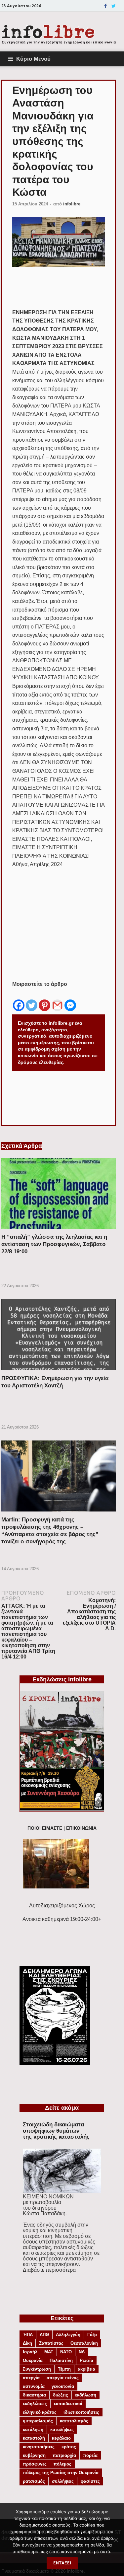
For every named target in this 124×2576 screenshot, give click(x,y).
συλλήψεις (63, 2481)
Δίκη (27, 2343)
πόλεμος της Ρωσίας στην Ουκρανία (61, 2473)
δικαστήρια (34, 2395)
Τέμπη (64, 2369)
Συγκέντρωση (37, 2369)
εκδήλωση (86, 2395)
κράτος (69, 2447)
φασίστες (90, 2481)
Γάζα (92, 2335)
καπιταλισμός (74, 2421)
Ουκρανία (33, 2360)
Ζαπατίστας (51, 2343)
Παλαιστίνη (61, 2360)
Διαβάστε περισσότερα (49, 2270)
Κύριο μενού (33, 59)
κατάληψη (33, 2429)
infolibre (72, 204)
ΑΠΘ (44, 2335)
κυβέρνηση (34, 2455)
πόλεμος (62, 2464)
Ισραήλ (30, 2352)
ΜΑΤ (49, 2352)
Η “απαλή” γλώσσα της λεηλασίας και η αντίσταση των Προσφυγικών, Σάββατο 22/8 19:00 (54, 1244)
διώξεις (61, 2395)
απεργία (31, 2378)
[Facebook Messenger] (70, 1000)
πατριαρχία (64, 2455)
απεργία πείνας (63, 2378)
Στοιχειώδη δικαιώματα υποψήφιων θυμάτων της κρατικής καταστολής (56, 2131)
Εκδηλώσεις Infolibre (62, 1679)
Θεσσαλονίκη (84, 2343)
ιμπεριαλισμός (38, 2421)
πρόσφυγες (35, 2464)
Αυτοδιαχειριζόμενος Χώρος (62, 1906)
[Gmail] (57, 1000)
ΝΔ (82, 2352)
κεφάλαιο (61, 2438)
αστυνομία (34, 2386)
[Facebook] (105, 6)
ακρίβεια (86, 2369)
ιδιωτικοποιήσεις (81, 2412)
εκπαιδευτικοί (68, 2404)
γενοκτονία (63, 2386)
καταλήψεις (62, 2429)
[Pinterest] (44, 1000)
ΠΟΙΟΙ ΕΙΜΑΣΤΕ (45, 1828)
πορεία (90, 2455)
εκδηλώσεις (35, 2404)
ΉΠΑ (28, 2335)
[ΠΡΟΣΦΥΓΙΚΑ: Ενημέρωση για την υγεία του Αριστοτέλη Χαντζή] (59, 1372)
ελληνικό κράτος (40, 2412)
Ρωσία (86, 2360)
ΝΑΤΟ (66, 2352)
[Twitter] (114, 6)
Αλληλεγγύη (68, 2335)
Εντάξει (62, 2563)
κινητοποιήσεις (39, 2447)
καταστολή (34, 2438)
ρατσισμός (34, 2481)
